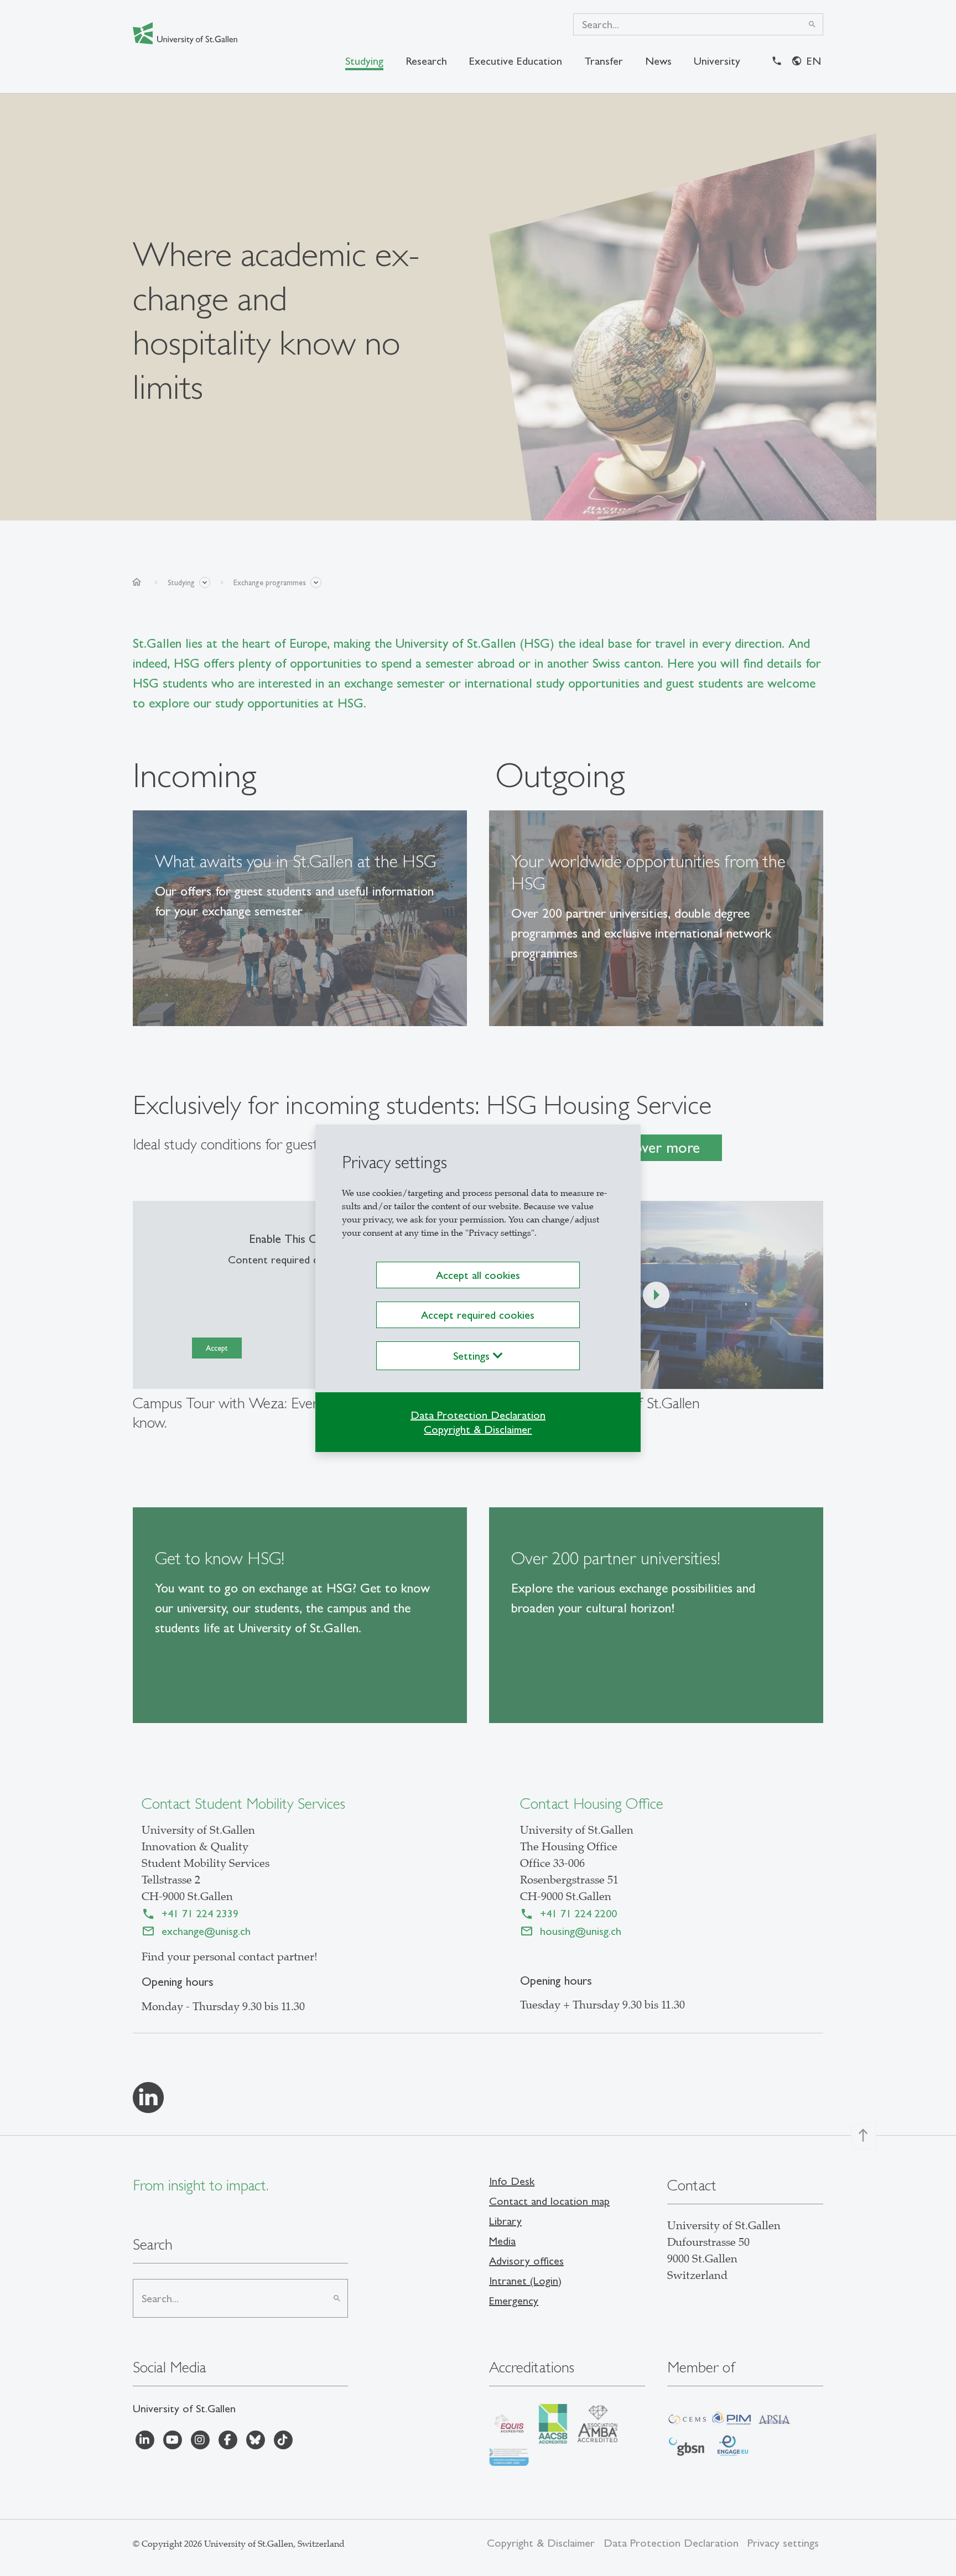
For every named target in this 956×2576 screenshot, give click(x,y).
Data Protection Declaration (478, 1415)
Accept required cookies (478, 1315)
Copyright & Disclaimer (478, 1429)
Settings (473, 1356)
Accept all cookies (478, 1275)
